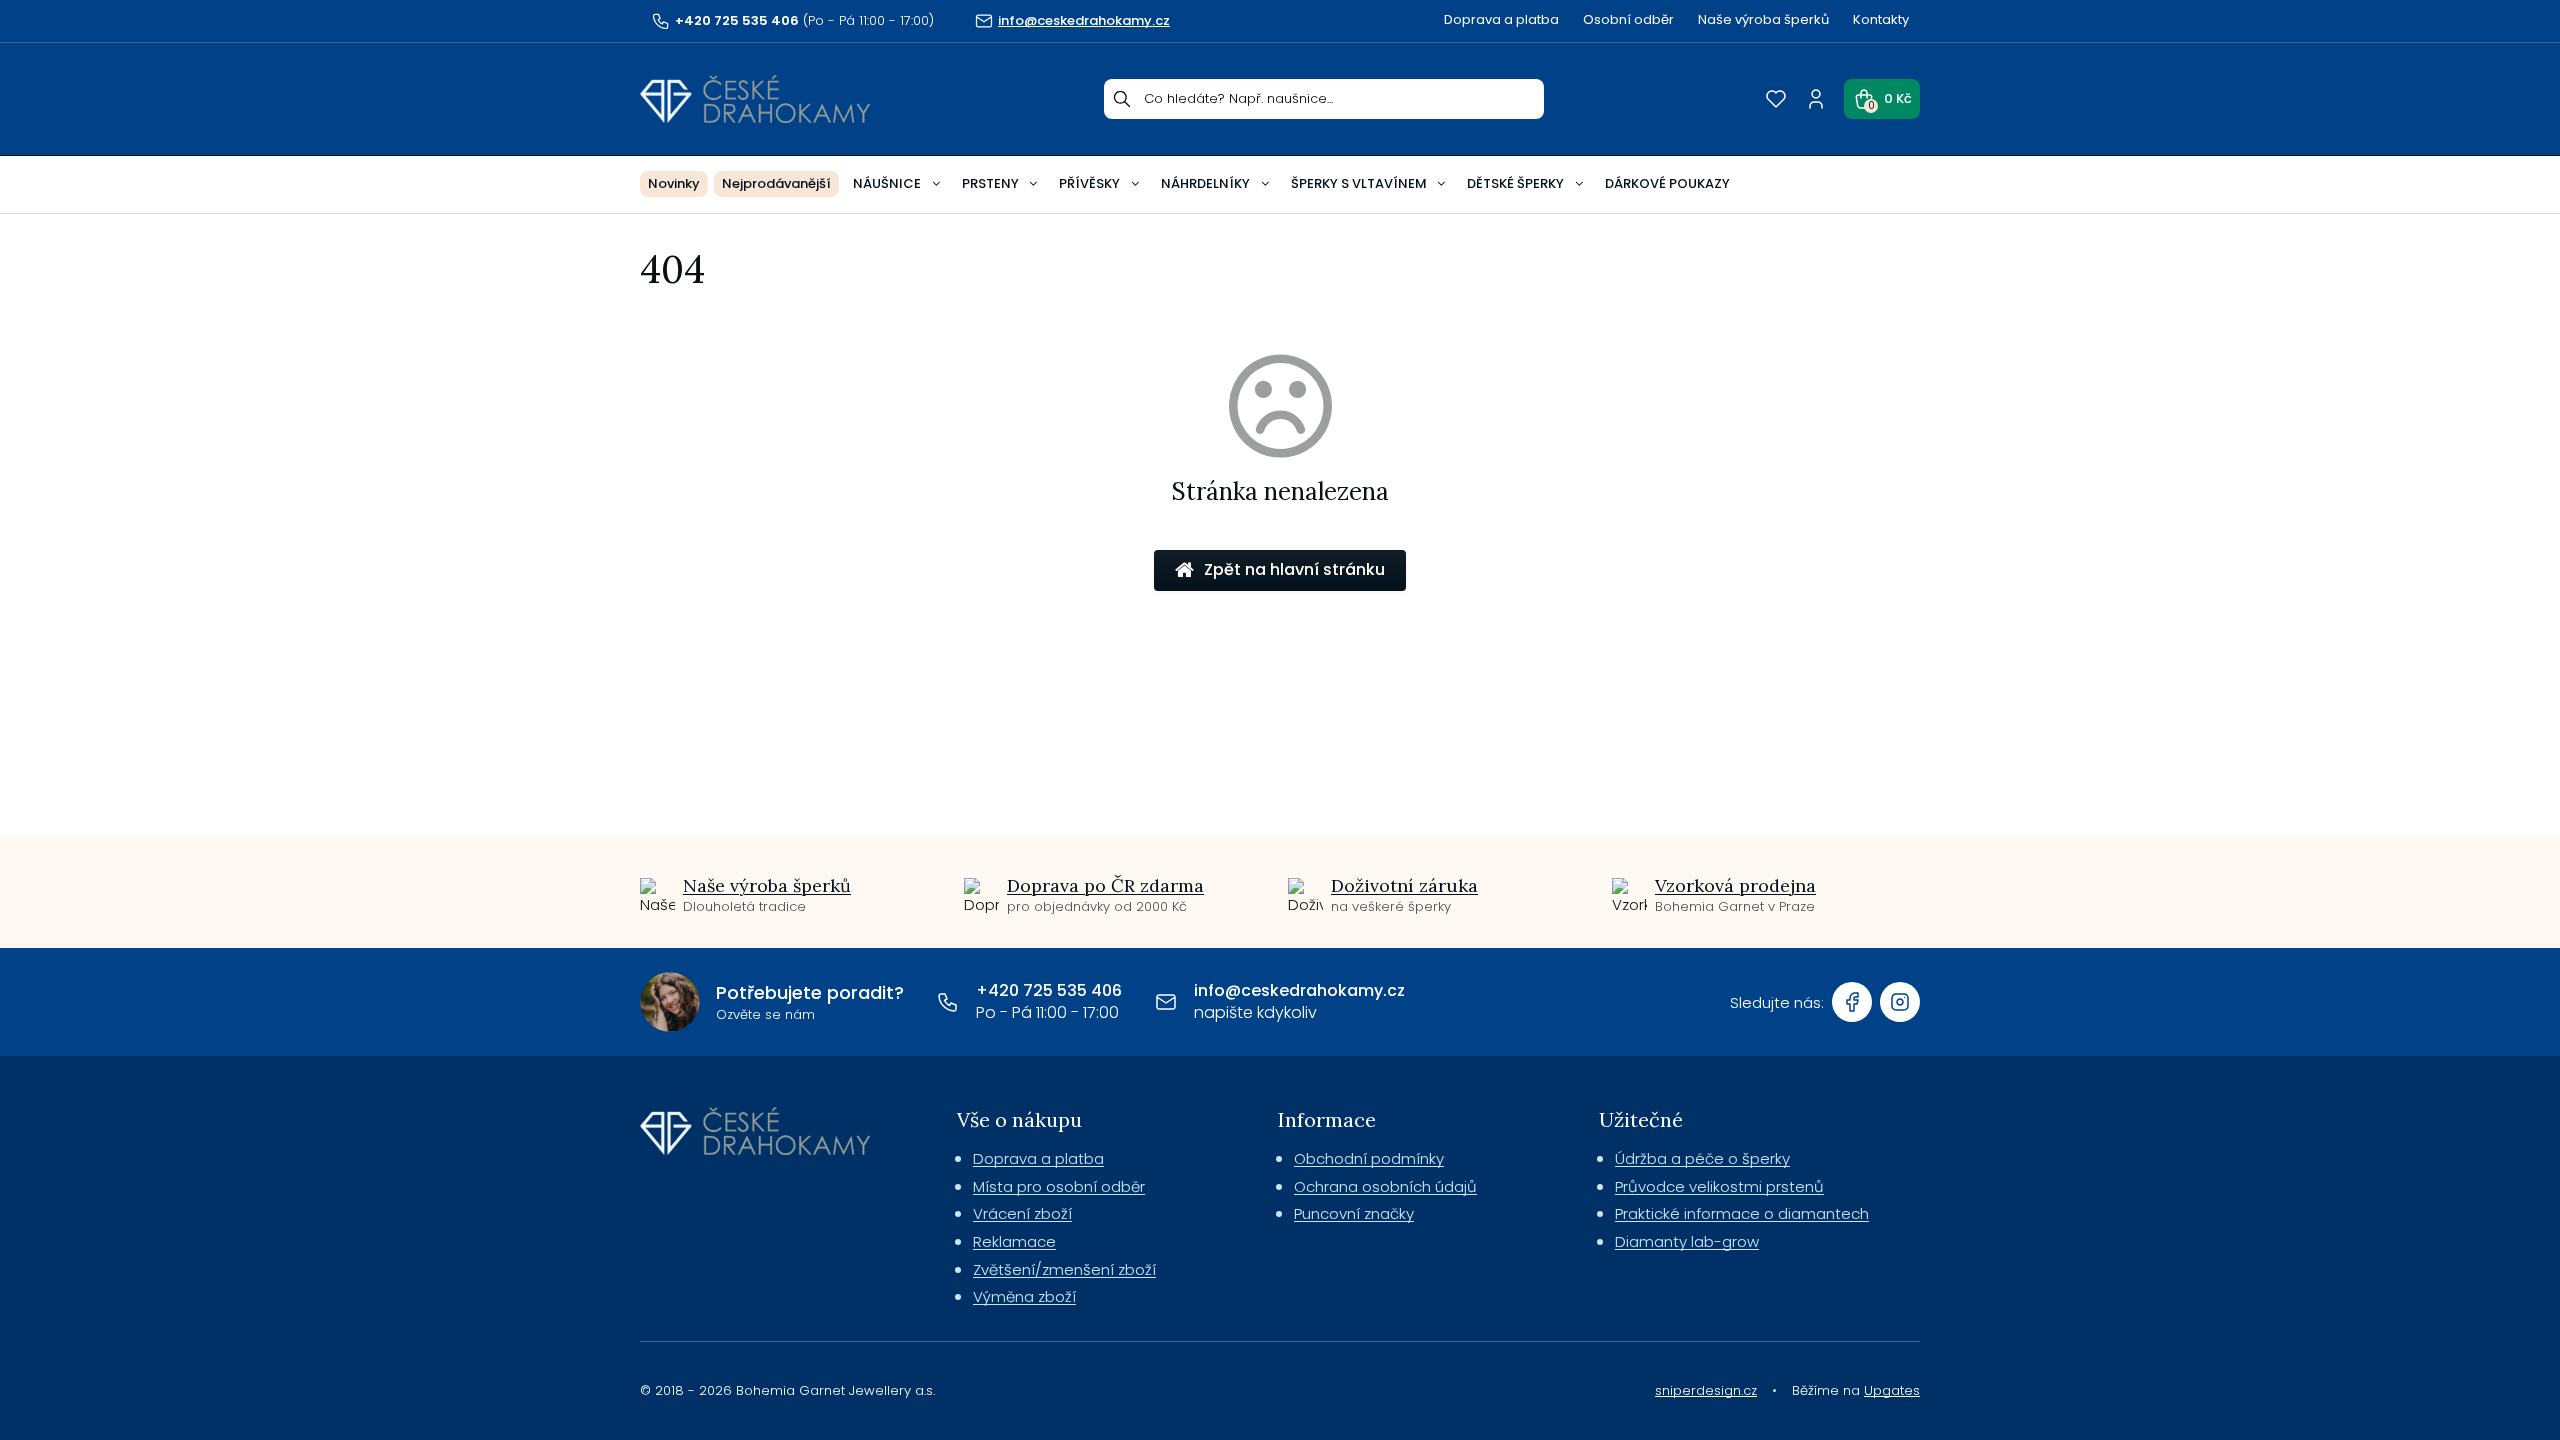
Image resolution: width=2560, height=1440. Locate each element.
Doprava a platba (1501, 19)
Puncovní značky (1354, 1213)
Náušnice (887, 183)
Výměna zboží (1024, 1296)
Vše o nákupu (1019, 1119)
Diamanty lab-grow (1687, 1241)
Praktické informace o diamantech (1742, 1213)
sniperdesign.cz (1706, 1390)
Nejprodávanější (776, 183)
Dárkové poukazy (1667, 183)
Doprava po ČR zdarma (1105, 885)
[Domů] (755, 99)
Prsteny (990, 183)
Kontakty (1881, 19)
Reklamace (1014, 1241)
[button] (1882, 99)
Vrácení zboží (1022, 1213)
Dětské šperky (1515, 183)
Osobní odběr (1628, 19)
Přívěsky (1089, 183)
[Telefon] (948, 1002)
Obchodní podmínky (1369, 1158)
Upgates (1892, 1390)
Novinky (674, 183)
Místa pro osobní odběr (1059, 1186)
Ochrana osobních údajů (1385, 1186)
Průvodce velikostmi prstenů (1719, 1186)
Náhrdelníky (1205, 183)
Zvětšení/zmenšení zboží (1064, 1269)
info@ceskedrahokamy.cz (1299, 990)
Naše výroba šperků (1763, 19)
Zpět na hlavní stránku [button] (1294, 569)
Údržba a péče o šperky (1702, 1158)
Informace (1327, 1119)
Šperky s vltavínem (1359, 183)
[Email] (1166, 1002)
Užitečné (1641, 1119)
